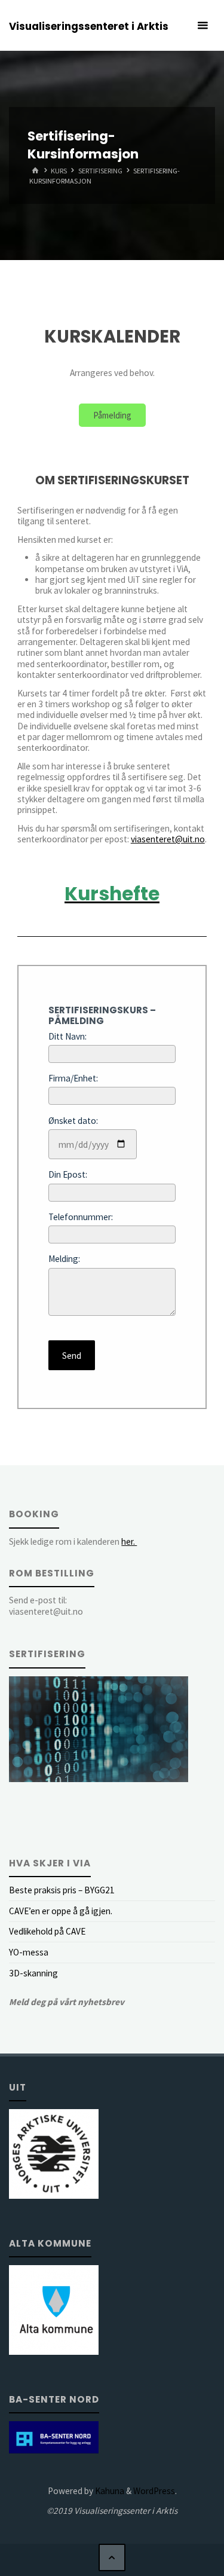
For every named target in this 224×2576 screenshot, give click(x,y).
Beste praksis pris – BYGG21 (62, 1890)
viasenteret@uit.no (168, 839)
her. (129, 1541)
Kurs (59, 171)
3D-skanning (33, 1973)
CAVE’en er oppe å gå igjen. (61, 1911)
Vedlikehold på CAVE (47, 1931)
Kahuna (109, 2491)
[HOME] (35, 171)
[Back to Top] (112, 2557)
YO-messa (29, 1952)
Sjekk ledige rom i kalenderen (73, 1541)
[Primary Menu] (202, 25)
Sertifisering (100, 171)
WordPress (154, 2491)
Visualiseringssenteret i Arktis (89, 26)
